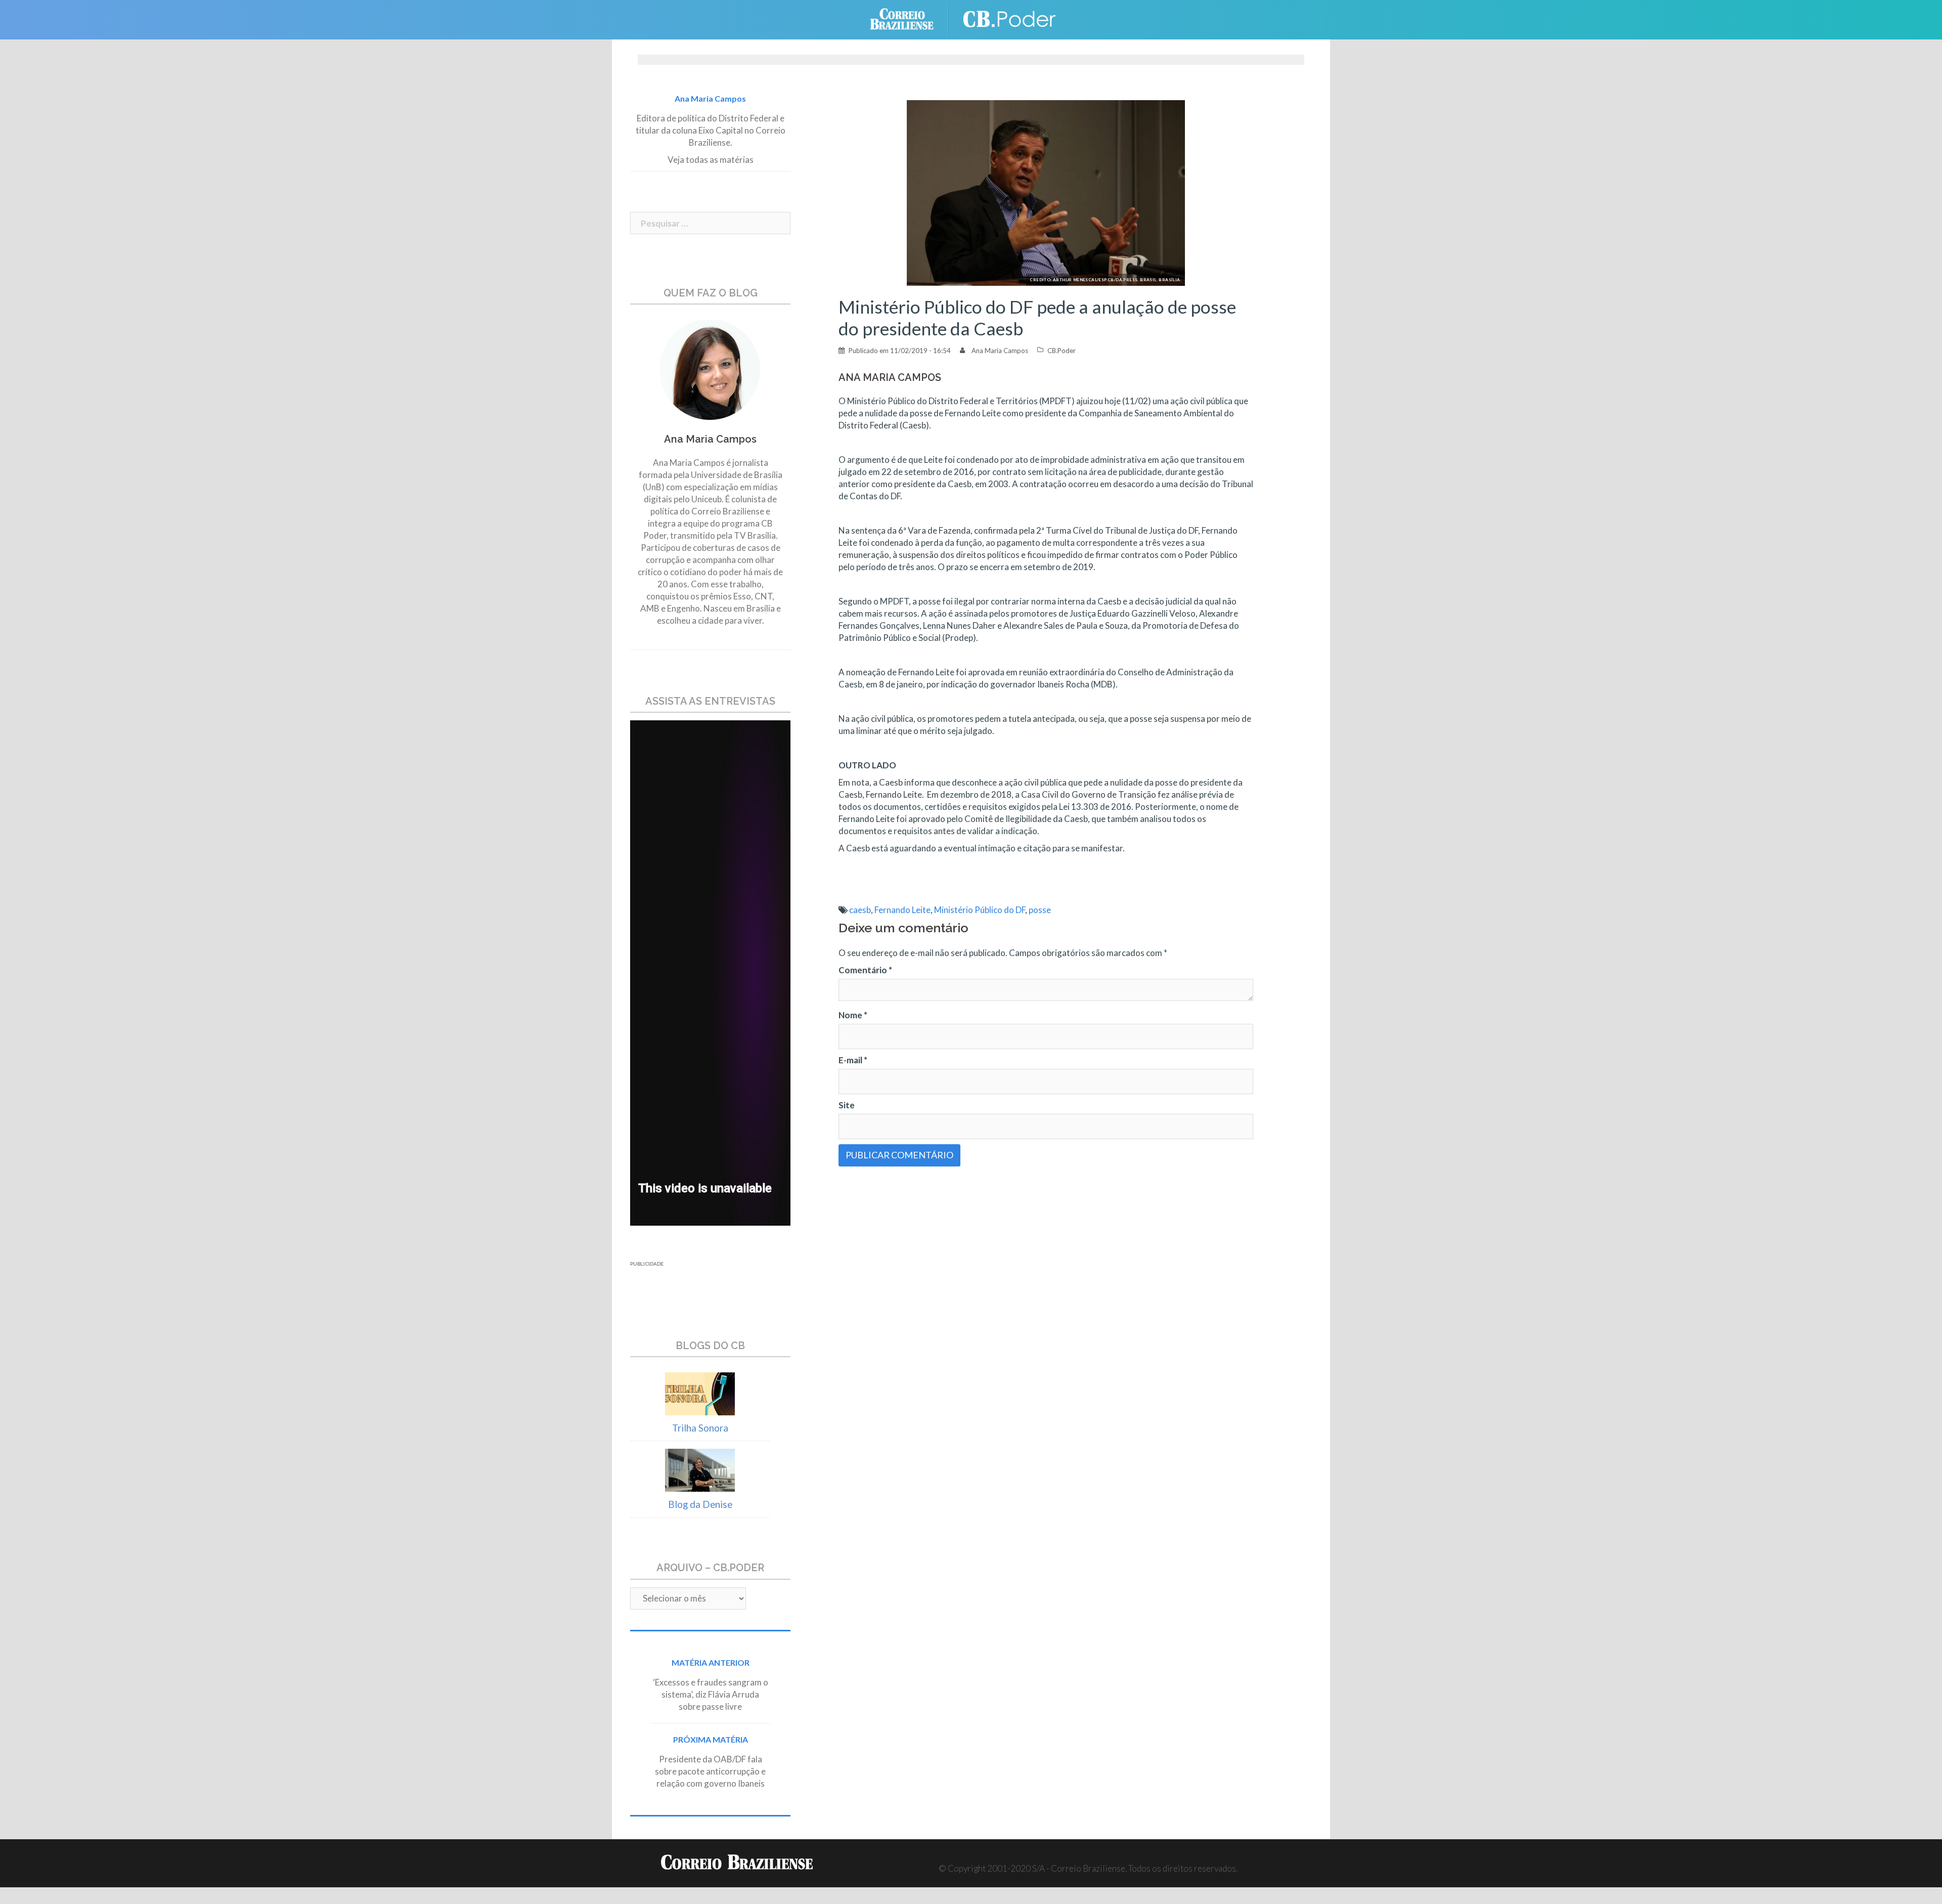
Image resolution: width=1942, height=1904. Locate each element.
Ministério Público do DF (980, 910)
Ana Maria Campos (1000, 351)
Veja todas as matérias (711, 160)
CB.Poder (1062, 351)
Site (847, 1105)
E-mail (853, 1060)
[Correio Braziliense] (910, 18)
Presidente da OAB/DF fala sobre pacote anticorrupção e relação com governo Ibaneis (710, 1771)
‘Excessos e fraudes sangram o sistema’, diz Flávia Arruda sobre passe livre (711, 1694)
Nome (853, 1015)
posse (1040, 910)
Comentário (865, 970)
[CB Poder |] (1011, 18)
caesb (860, 910)
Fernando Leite (902, 910)
